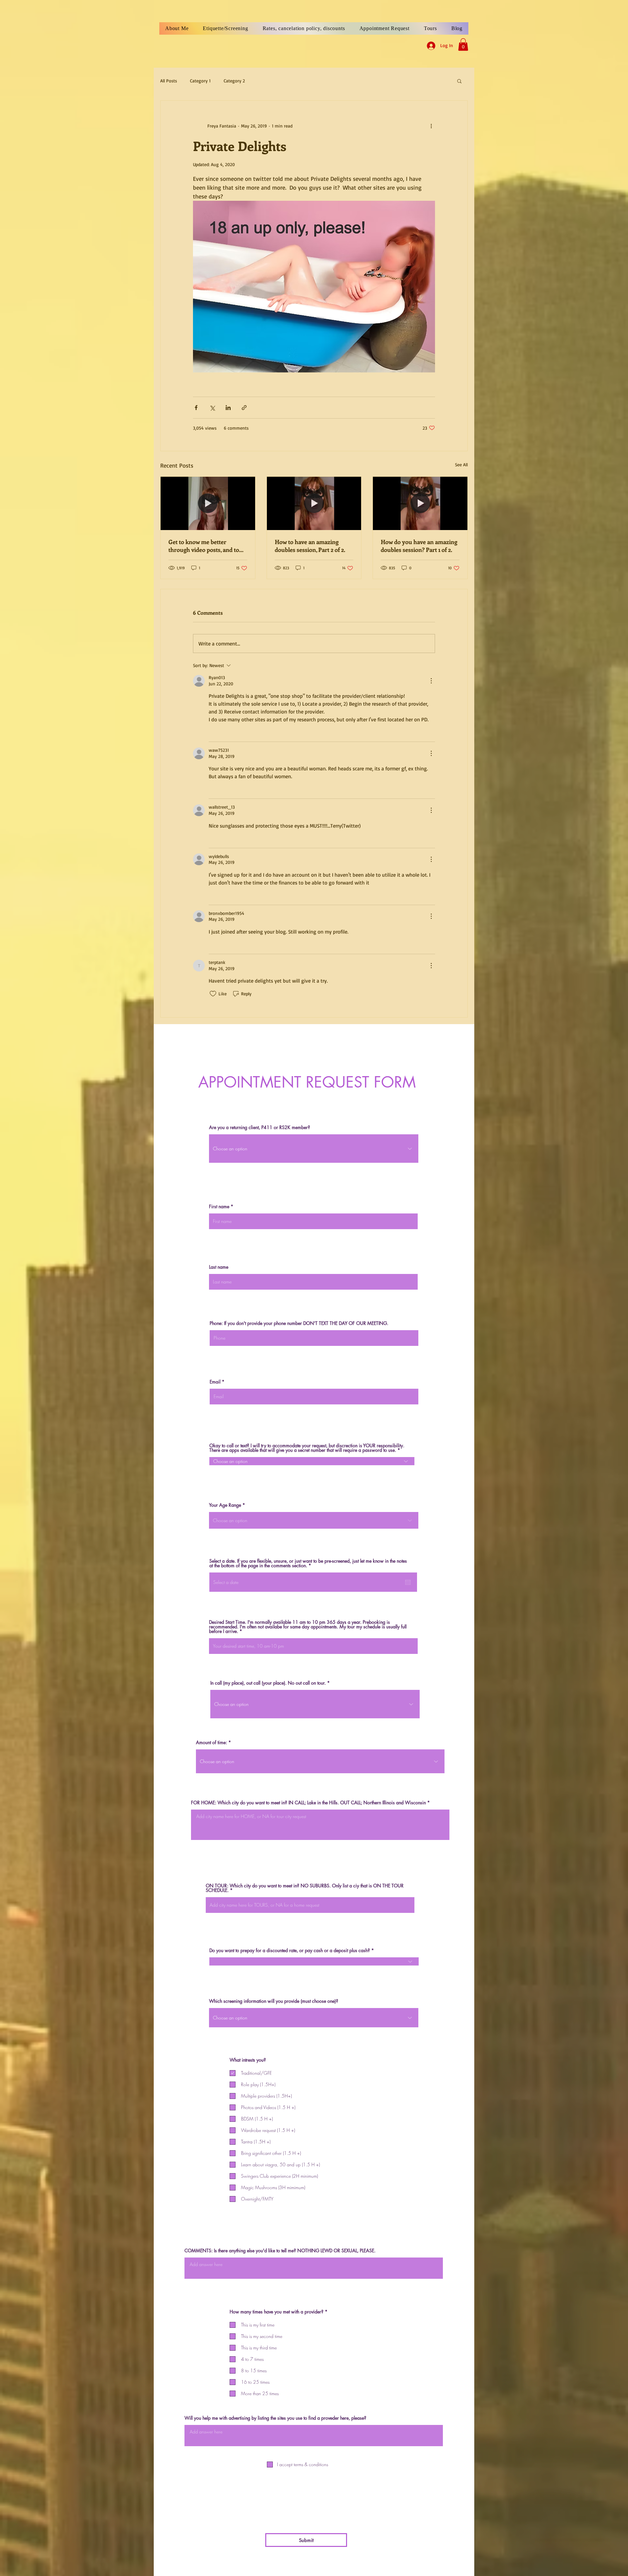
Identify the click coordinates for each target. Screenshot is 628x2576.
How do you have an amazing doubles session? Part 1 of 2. (419, 546)
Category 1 (200, 81)
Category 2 (234, 81)
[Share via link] (244, 408)
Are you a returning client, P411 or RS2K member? (261, 1127)
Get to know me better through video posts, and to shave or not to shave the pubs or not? (204, 546)
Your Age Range (225, 1505)
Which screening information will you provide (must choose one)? (274, 2001)
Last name (219, 1267)
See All (461, 464)
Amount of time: (212, 1743)
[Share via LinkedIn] (228, 408)
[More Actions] (431, 681)
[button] (463, 44)
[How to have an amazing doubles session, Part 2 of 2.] (314, 503)
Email (215, 1382)
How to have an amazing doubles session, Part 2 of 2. (310, 546)
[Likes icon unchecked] (213, 732)
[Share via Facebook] (196, 408)
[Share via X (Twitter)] (212, 408)
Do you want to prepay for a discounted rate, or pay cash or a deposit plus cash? (290, 1950)
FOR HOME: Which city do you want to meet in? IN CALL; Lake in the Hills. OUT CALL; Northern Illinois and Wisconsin (308, 1803)
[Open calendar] (408, 1582)
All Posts (169, 81)
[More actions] (431, 126)
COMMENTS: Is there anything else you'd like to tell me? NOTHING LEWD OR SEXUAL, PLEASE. (280, 2251)
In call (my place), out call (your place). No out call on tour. (268, 1683)
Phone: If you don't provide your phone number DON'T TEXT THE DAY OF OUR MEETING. (299, 1323)
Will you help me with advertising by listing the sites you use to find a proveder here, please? (275, 2418)
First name (219, 1207)
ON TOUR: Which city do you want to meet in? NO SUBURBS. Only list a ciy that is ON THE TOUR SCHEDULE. (305, 1888)
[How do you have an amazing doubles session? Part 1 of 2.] (420, 503)
